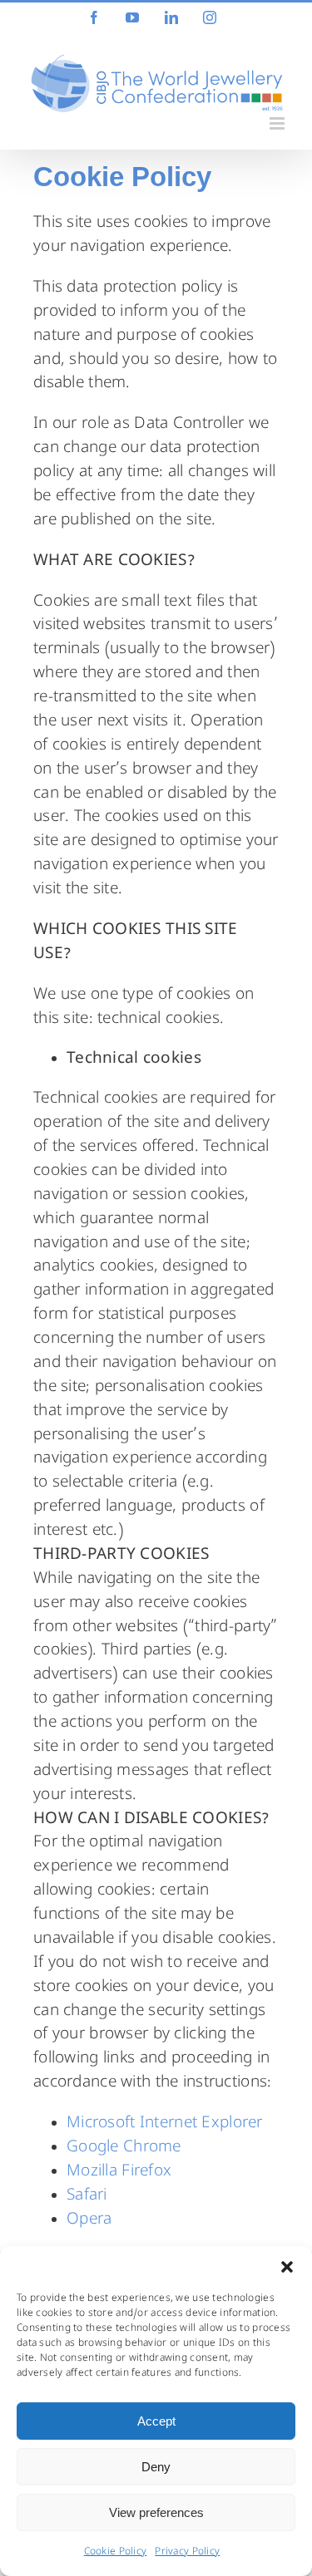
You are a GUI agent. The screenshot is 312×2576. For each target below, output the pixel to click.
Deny (156, 2467)
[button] (287, 2267)
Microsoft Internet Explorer (165, 2124)
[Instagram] (210, 17)
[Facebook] (94, 17)
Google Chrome (124, 2148)
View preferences (156, 2512)
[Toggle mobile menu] (278, 123)
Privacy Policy (187, 2553)
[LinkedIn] (171, 17)
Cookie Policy (116, 2553)
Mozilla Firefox (119, 2172)
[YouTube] (132, 17)
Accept (156, 2421)
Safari (87, 2196)
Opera (89, 2220)
